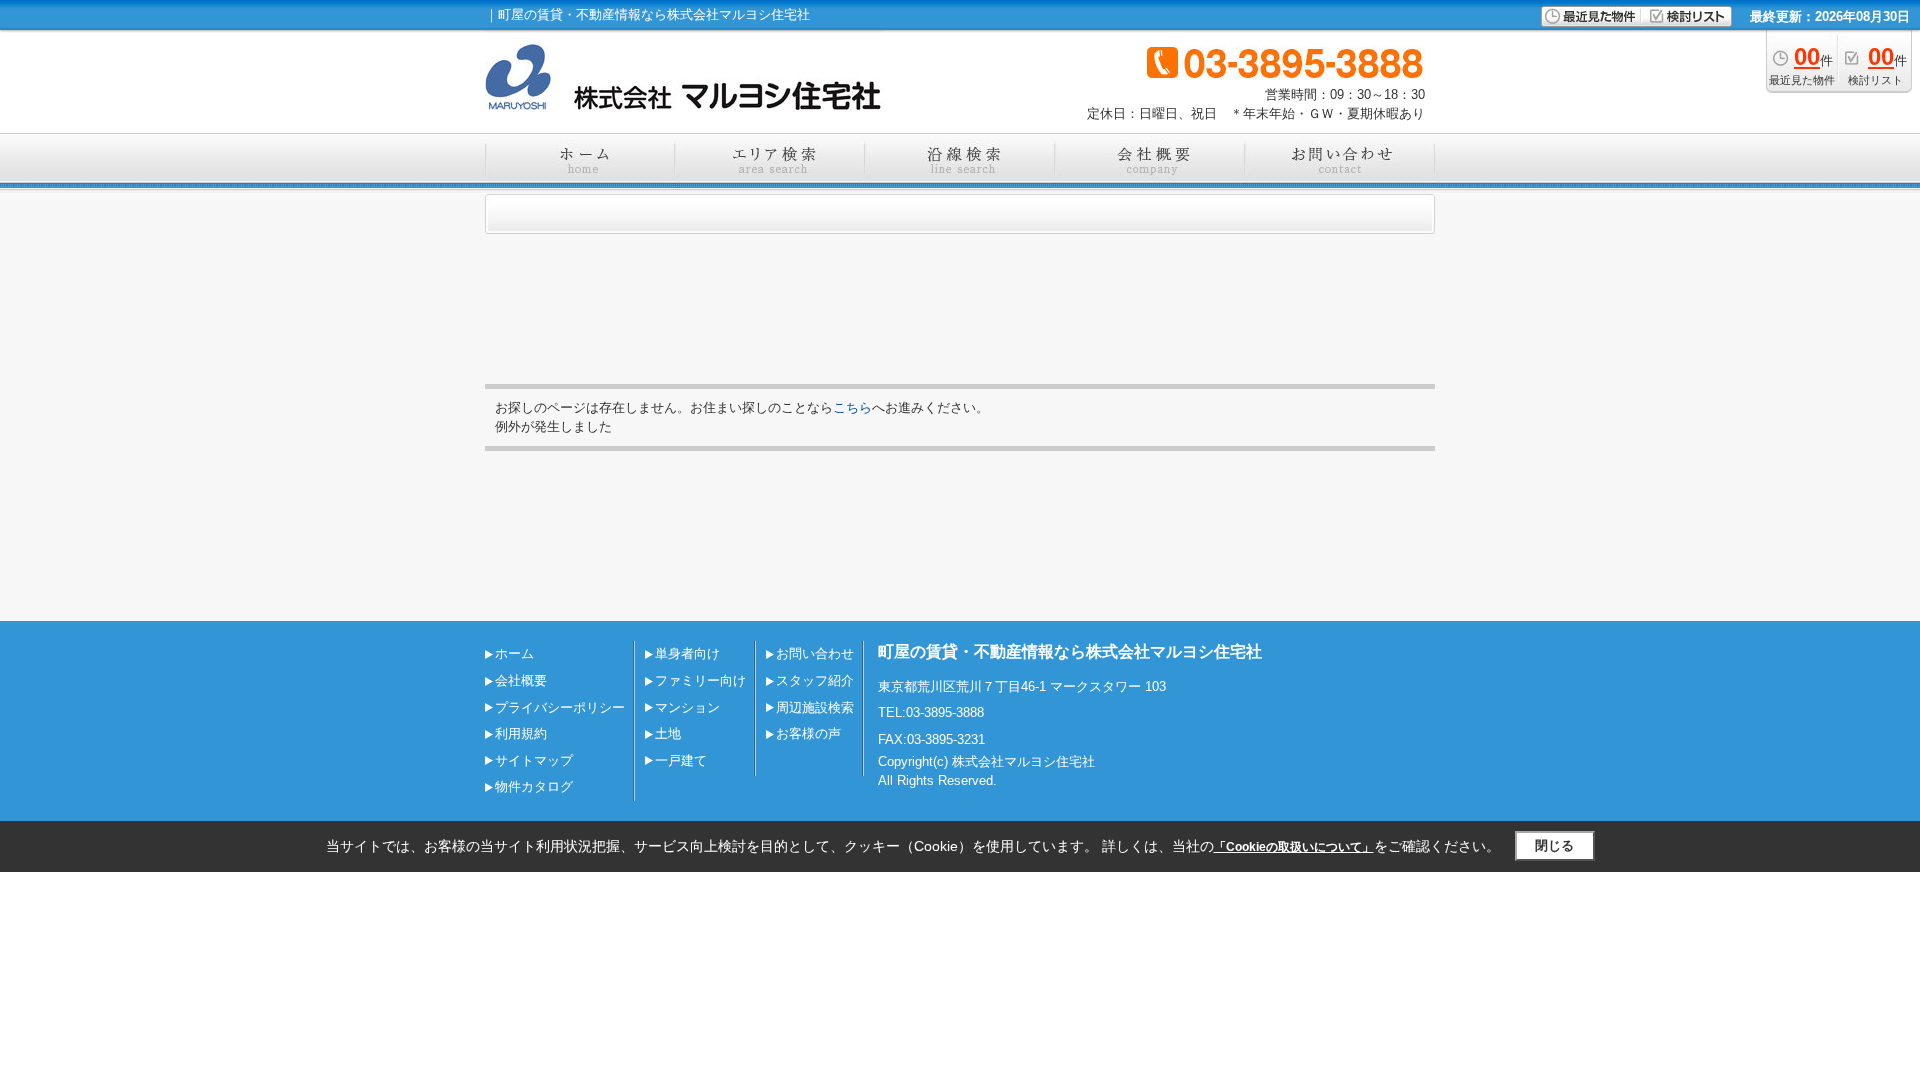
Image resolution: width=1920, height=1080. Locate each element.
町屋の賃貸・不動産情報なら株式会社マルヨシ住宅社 (1070, 651)
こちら (852, 407)
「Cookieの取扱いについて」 (1294, 847)
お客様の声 (808, 733)
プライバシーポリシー (560, 707)
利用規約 (521, 733)
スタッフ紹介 (815, 680)
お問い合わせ (815, 653)
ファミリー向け (700, 680)
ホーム (514, 653)
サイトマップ (534, 760)
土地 (668, 733)
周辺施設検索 (815, 707)
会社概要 (521, 680)
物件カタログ (534, 786)
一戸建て (681, 760)
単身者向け (687, 653)
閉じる (1554, 845)
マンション (687, 707)
